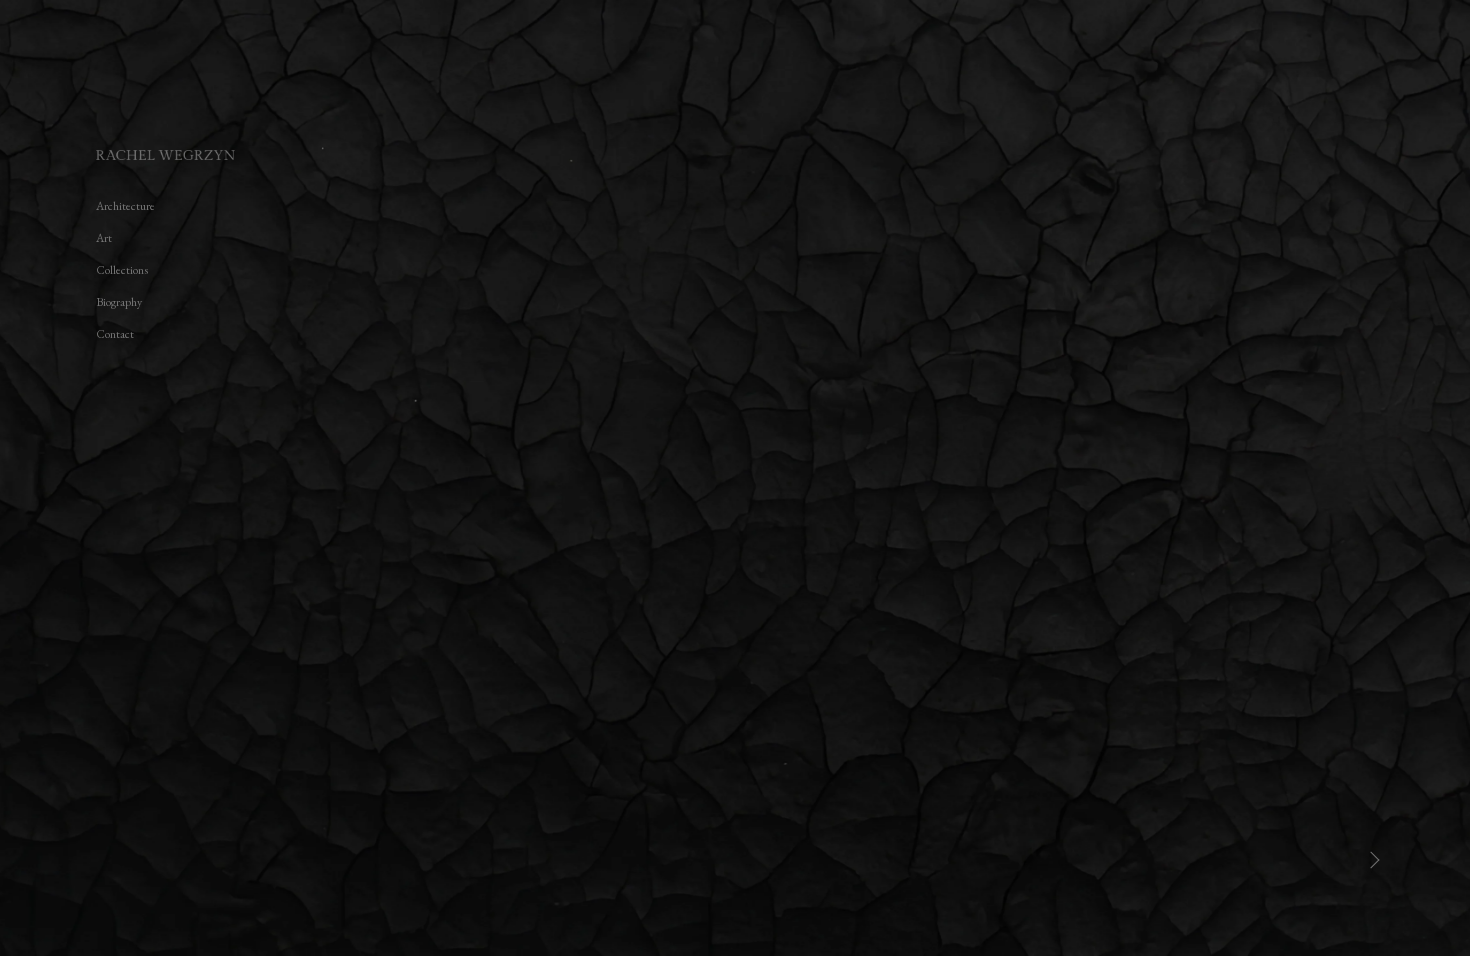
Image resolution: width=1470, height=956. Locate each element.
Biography (119, 302)
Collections (122, 270)
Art (104, 238)
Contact (115, 334)
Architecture (125, 206)
